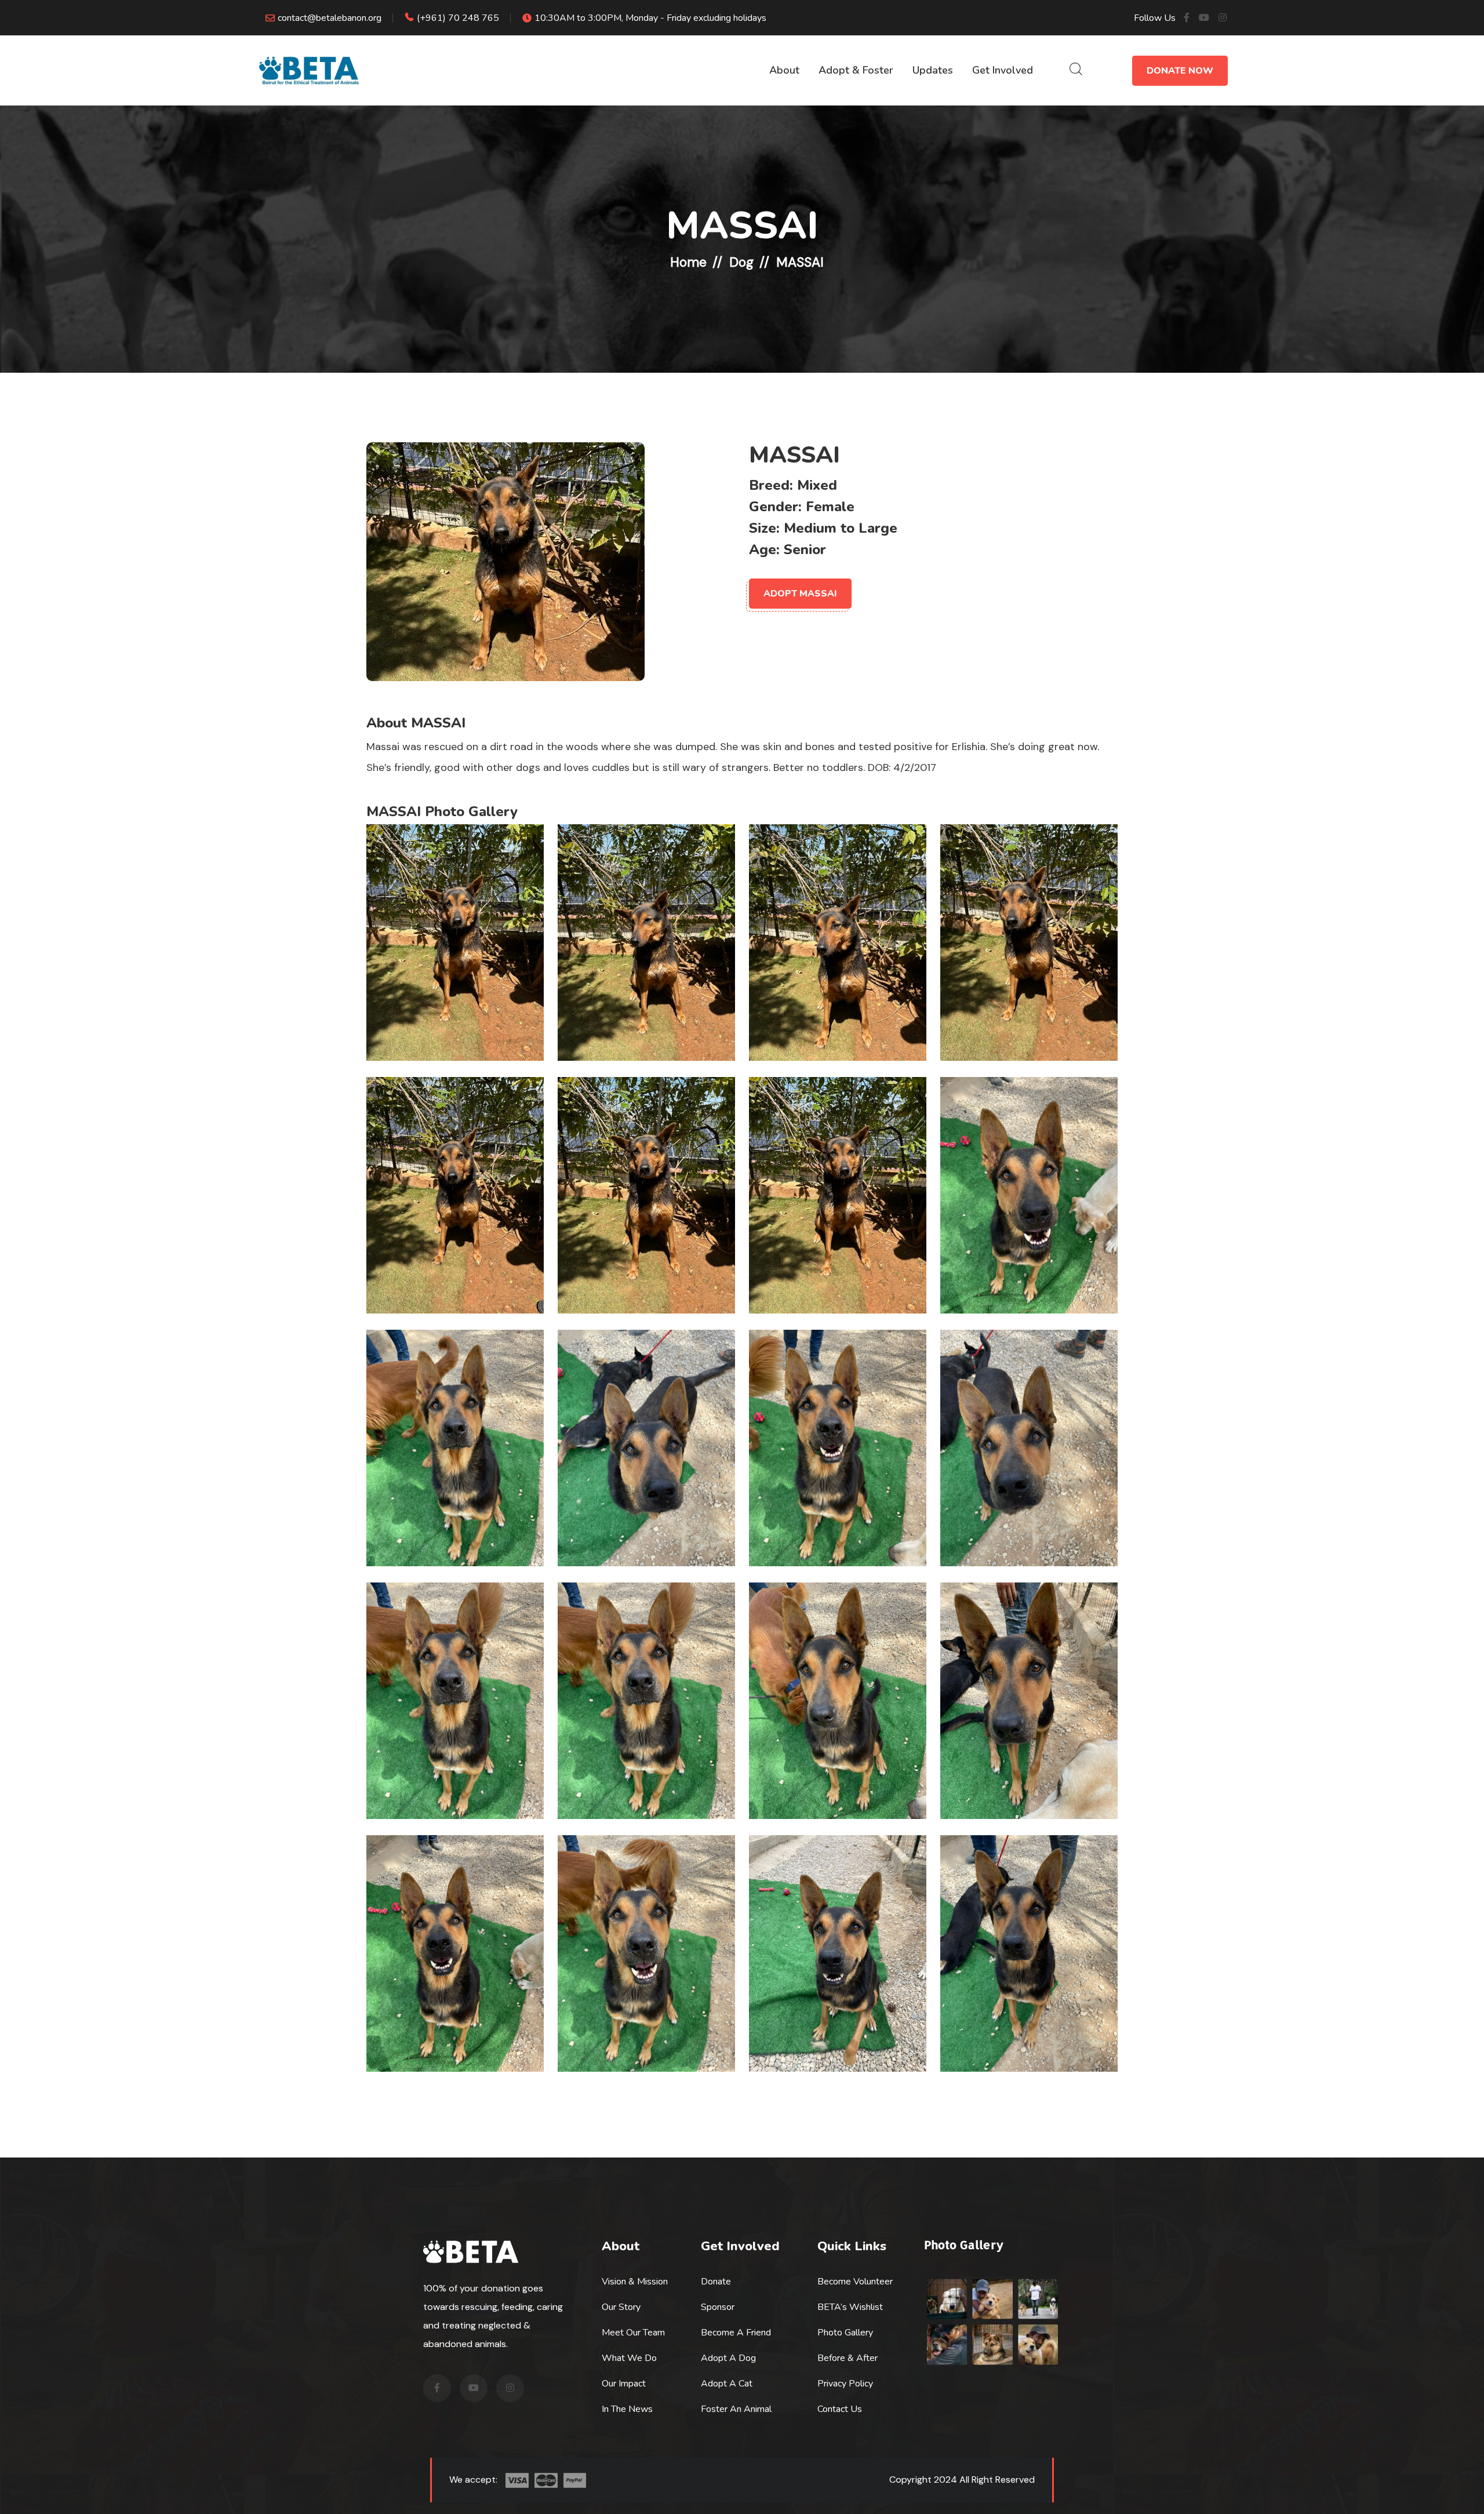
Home (688, 262)
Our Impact (624, 2384)
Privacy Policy (845, 2384)
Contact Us (840, 2409)
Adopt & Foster (856, 70)
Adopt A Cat (727, 2384)
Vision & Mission (635, 2282)
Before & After (848, 2358)
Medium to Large (841, 528)
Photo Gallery (845, 2333)
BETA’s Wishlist (850, 2307)
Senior (805, 550)
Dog (741, 262)
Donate (716, 2282)
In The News (627, 2409)
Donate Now (1180, 71)
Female (830, 507)
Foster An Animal (736, 2409)
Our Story (621, 2307)
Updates (933, 70)
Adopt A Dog (728, 2358)
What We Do (629, 2358)
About (784, 70)
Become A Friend (736, 2333)
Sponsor (718, 2307)
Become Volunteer (855, 2282)
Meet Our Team (633, 2333)
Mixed (817, 485)
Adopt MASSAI (800, 594)
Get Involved (1003, 70)
